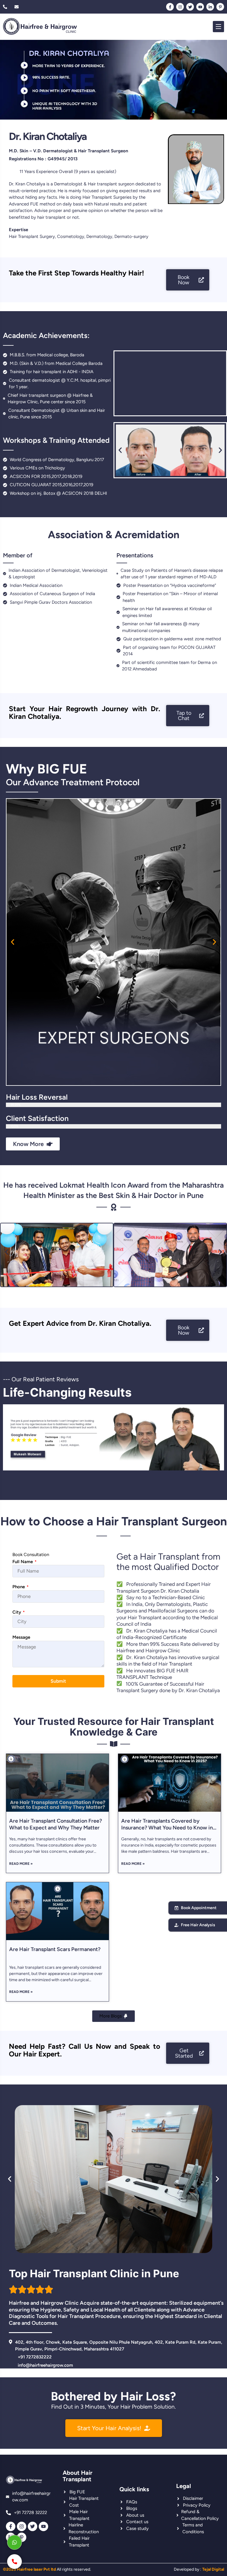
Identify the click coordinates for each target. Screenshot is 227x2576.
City (19, 1612)
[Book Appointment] (176, 1908)
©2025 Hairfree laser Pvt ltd (29, 2569)
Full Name (25, 1562)
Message (21, 1637)
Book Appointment (199, 1908)
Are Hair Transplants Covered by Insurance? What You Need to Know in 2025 (167, 1828)
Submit (58, 1681)
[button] (120, 450)
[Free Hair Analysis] (176, 1925)
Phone (21, 1587)
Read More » (21, 1864)
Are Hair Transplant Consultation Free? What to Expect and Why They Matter (56, 1824)
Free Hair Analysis (198, 1925)
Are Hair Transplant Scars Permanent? (55, 1949)
